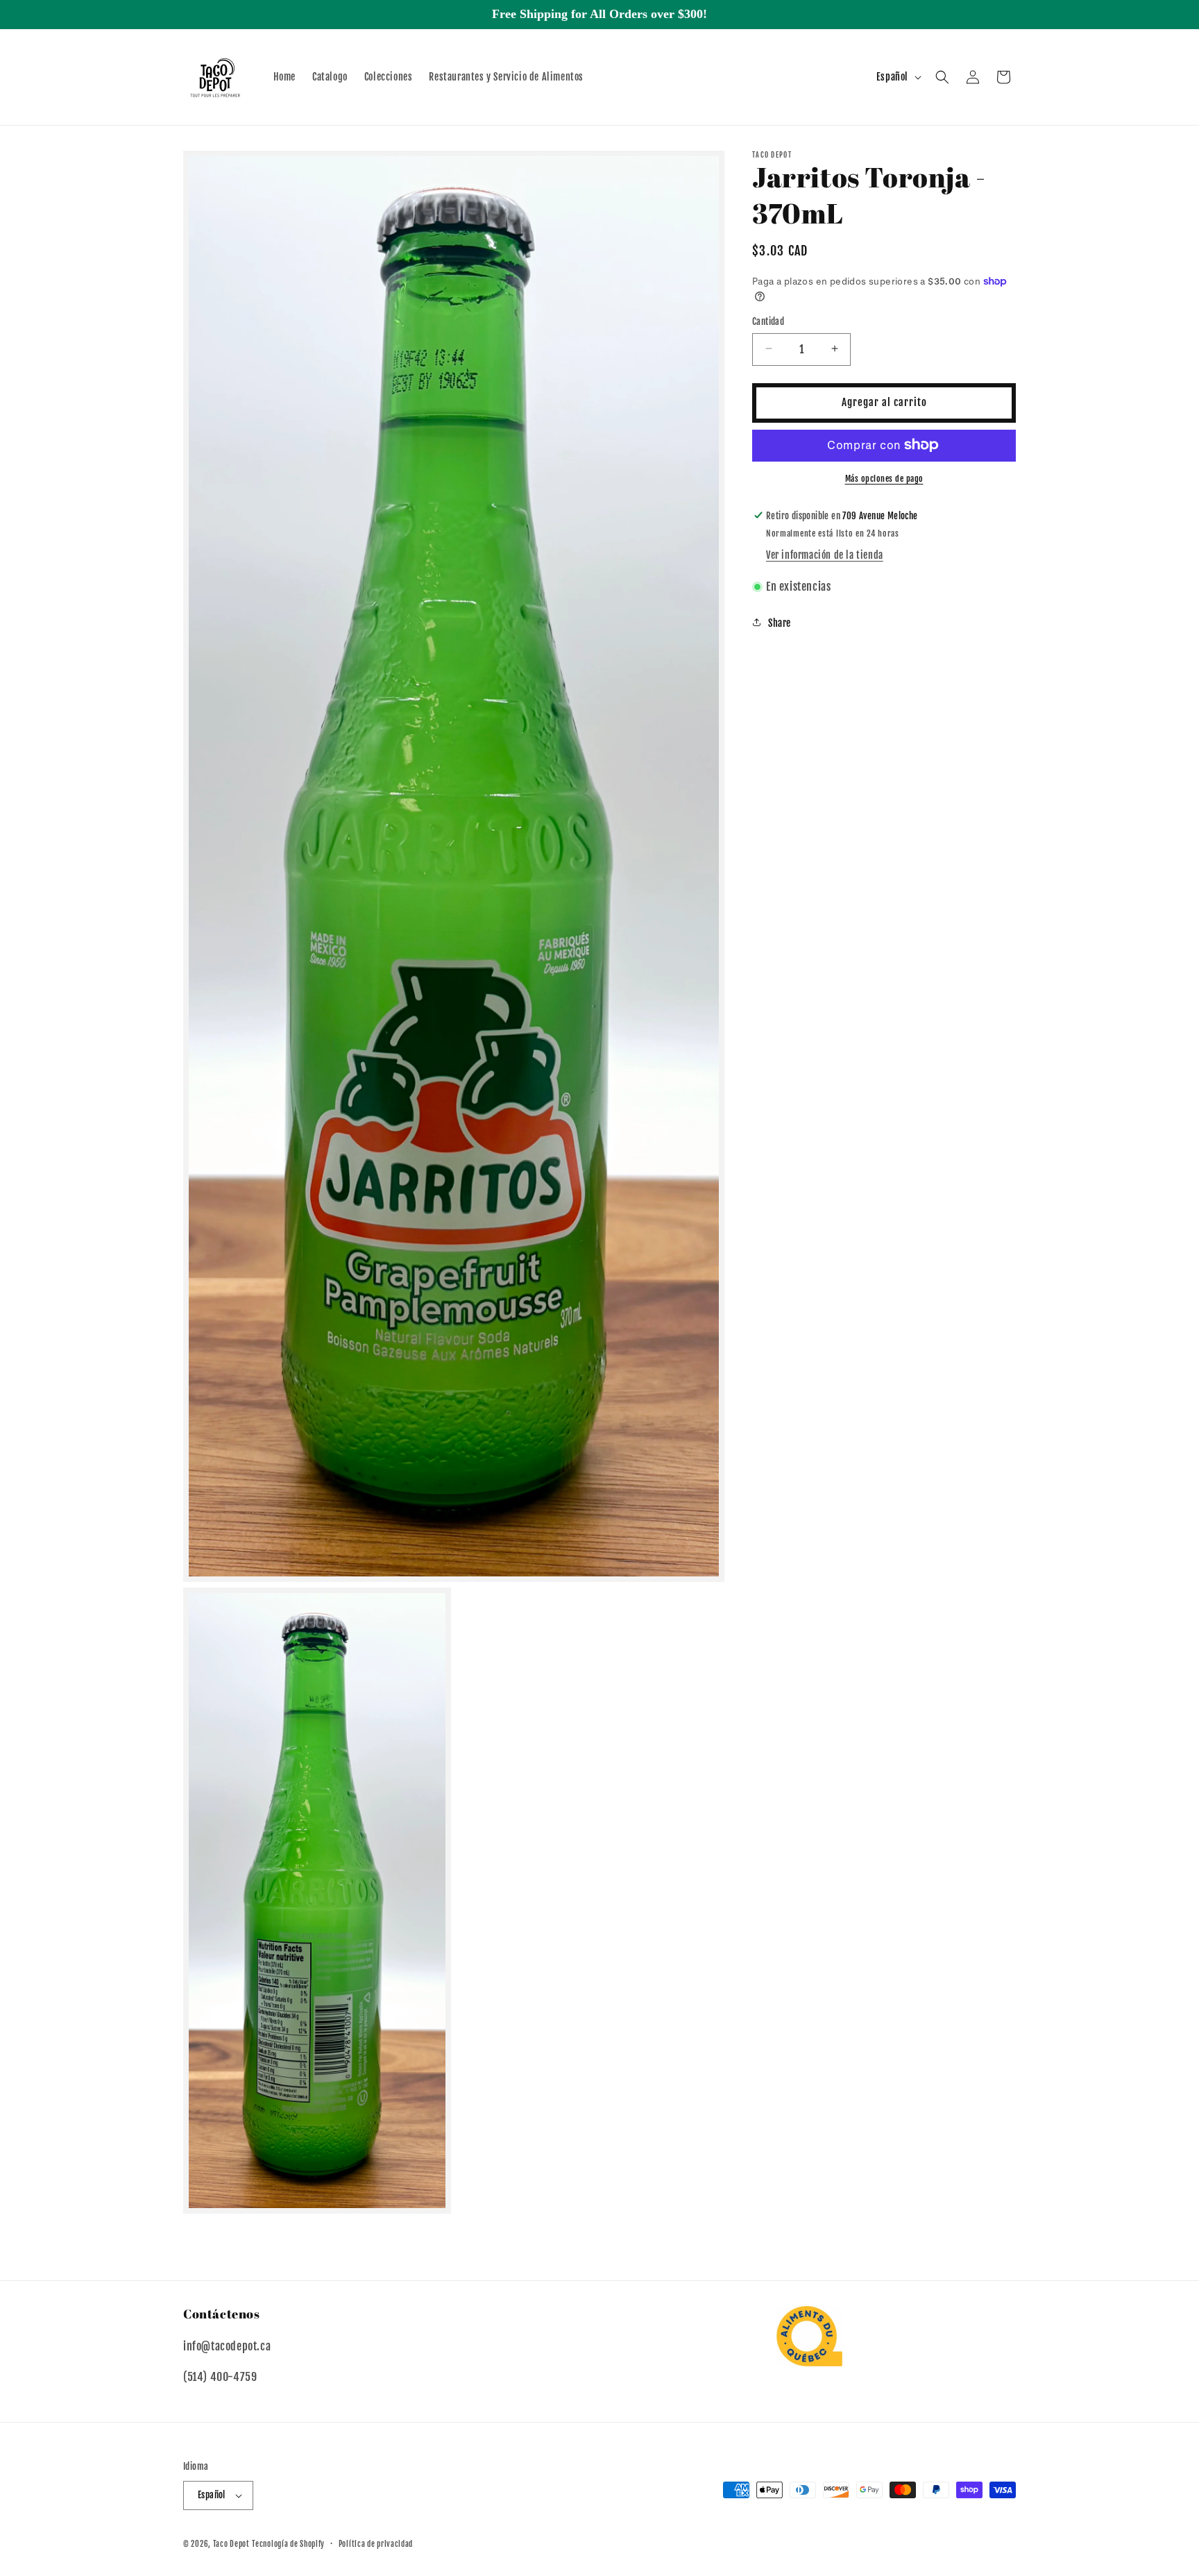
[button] (942, 77)
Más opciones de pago (884, 478)
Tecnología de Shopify (288, 2544)
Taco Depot (231, 2544)
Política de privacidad (376, 2543)
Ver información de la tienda (825, 555)
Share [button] (780, 622)
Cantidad (768, 321)
